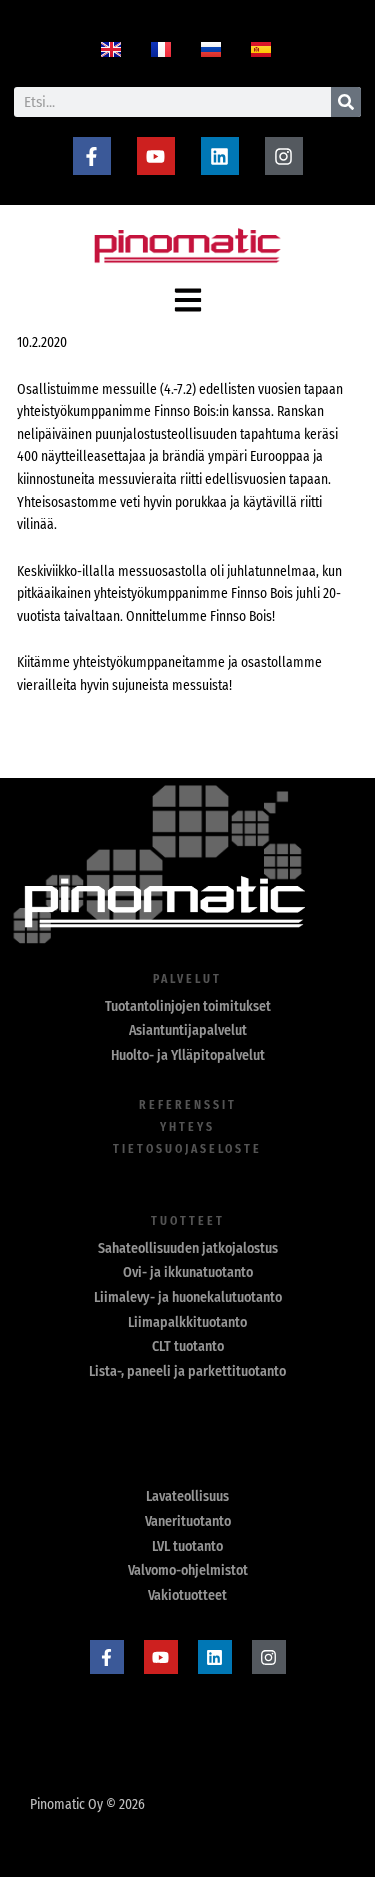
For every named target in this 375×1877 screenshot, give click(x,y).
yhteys (187, 1127)
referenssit (188, 1105)
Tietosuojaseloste (187, 1149)
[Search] (346, 102)
